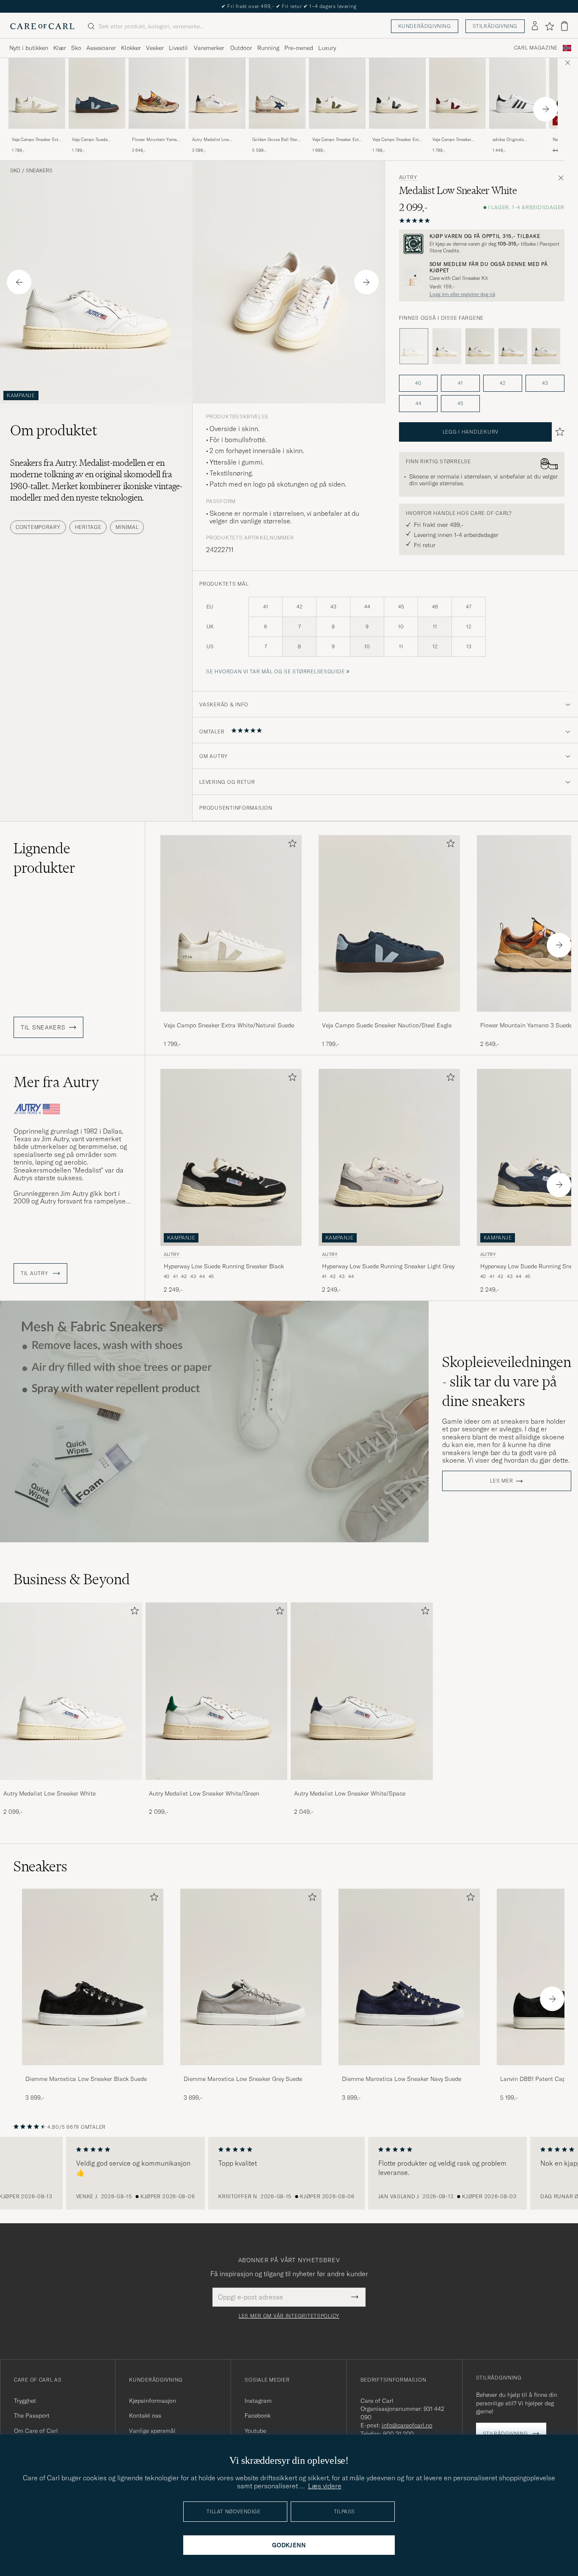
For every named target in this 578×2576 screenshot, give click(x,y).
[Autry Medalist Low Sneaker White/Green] (513, 346)
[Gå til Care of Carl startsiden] (42, 26)
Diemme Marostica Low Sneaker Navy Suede (402, 2079)
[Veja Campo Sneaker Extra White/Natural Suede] (37, 134)
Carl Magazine (536, 48)
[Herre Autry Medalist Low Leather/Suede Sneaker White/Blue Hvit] (217, 93)
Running (268, 48)
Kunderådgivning (425, 26)
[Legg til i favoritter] (291, 845)
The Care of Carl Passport (289, 6)
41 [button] (460, 383)
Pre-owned (299, 48)
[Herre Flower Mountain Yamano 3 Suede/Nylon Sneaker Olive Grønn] (157, 93)
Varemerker (209, 48)
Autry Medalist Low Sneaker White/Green (204, 1793)
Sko (76, 48)
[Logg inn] (535, 26)
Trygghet (25, 2401)
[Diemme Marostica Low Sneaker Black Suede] (93, 2071)
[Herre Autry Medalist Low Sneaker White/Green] (217, 1691)
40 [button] (418, 383)
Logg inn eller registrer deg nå (462, 294)
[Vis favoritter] (549, 26)
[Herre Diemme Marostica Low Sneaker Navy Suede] (409, 1977)
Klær (60, 48)
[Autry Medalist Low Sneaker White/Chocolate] (480, 346)
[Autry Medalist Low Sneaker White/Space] (546, 346)
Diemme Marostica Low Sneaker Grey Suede (243, 2079)
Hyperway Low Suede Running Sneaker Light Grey (388, 1266)
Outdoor (241, 48)
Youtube (255, 2431)
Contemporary (38, 527)
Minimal (127, 527)
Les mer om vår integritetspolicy (289, 2316)
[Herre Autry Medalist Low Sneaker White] (71, 1691)
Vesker (155, 48)
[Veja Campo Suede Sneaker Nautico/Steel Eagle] (97, 134)
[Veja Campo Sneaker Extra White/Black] (397, 134)
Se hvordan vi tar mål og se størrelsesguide (275, 671)
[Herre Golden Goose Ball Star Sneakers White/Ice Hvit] (277, 93)
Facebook (257, 2416)
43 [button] (545, 383)
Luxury (327, 48)
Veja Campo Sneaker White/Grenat (452, 140)
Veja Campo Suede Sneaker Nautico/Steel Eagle (93, 140)
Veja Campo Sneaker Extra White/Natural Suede (37, 140)
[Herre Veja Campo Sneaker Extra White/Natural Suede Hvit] (37, 93)
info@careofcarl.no (407, 2425)
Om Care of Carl (36, 2431)
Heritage (88, 527)
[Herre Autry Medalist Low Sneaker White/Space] (362, 1691)
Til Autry (35, 1273)
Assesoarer (101, 48)
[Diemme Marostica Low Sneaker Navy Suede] (409, 2071)
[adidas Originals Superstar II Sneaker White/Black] (517, 134)
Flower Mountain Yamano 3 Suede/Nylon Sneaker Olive (157, 140)
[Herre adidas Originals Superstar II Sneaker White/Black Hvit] (517, 93)
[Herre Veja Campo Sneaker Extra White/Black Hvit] (397, 93)
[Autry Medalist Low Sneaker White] (71, 1786)
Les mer (501, 1481)
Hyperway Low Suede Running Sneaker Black (224, 1266)
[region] (289, 2173)
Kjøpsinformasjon (153, 2401)
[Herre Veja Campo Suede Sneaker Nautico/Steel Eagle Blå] (97, 93)
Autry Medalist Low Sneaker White (50, 1793)
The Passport (32, 2416)
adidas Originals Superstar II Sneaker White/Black (512, 140)
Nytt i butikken (29, 48)
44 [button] (418, 403)
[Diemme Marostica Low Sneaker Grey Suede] (251, 2071)
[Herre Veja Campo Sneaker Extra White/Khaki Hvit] (337, 93)
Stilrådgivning (495, 26)
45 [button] (460, 403)
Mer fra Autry (56, 1082)
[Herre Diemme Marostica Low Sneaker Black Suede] (93, 1977)
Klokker (131, 48)
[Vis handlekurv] (564, 26)
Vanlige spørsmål (152, 2431)
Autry (408, 177)
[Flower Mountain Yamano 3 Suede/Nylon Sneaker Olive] (157, 134)
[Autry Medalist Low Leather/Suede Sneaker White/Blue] (217, 134)
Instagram (258, 2401)
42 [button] (503, 383)
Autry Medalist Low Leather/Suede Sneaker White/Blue (214, 140)
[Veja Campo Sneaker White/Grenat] (457, 134)
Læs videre (325, 2486)
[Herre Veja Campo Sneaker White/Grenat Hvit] (457, 93)
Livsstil (178, 48)
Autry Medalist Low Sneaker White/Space (350, 1793)
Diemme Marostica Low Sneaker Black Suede (86, 2079)
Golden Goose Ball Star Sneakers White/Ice (275, 140)
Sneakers (39, 171)
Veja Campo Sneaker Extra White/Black (397, 140)
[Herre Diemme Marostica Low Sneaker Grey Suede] (251, 1977)
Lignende (44, 858)
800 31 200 (398, 2434)
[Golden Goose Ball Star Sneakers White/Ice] (277, 134)
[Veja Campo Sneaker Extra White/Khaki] (337, 134)
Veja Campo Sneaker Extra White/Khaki (337, 140)
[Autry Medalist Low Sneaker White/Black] (447, 346)
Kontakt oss (145, 2416)
